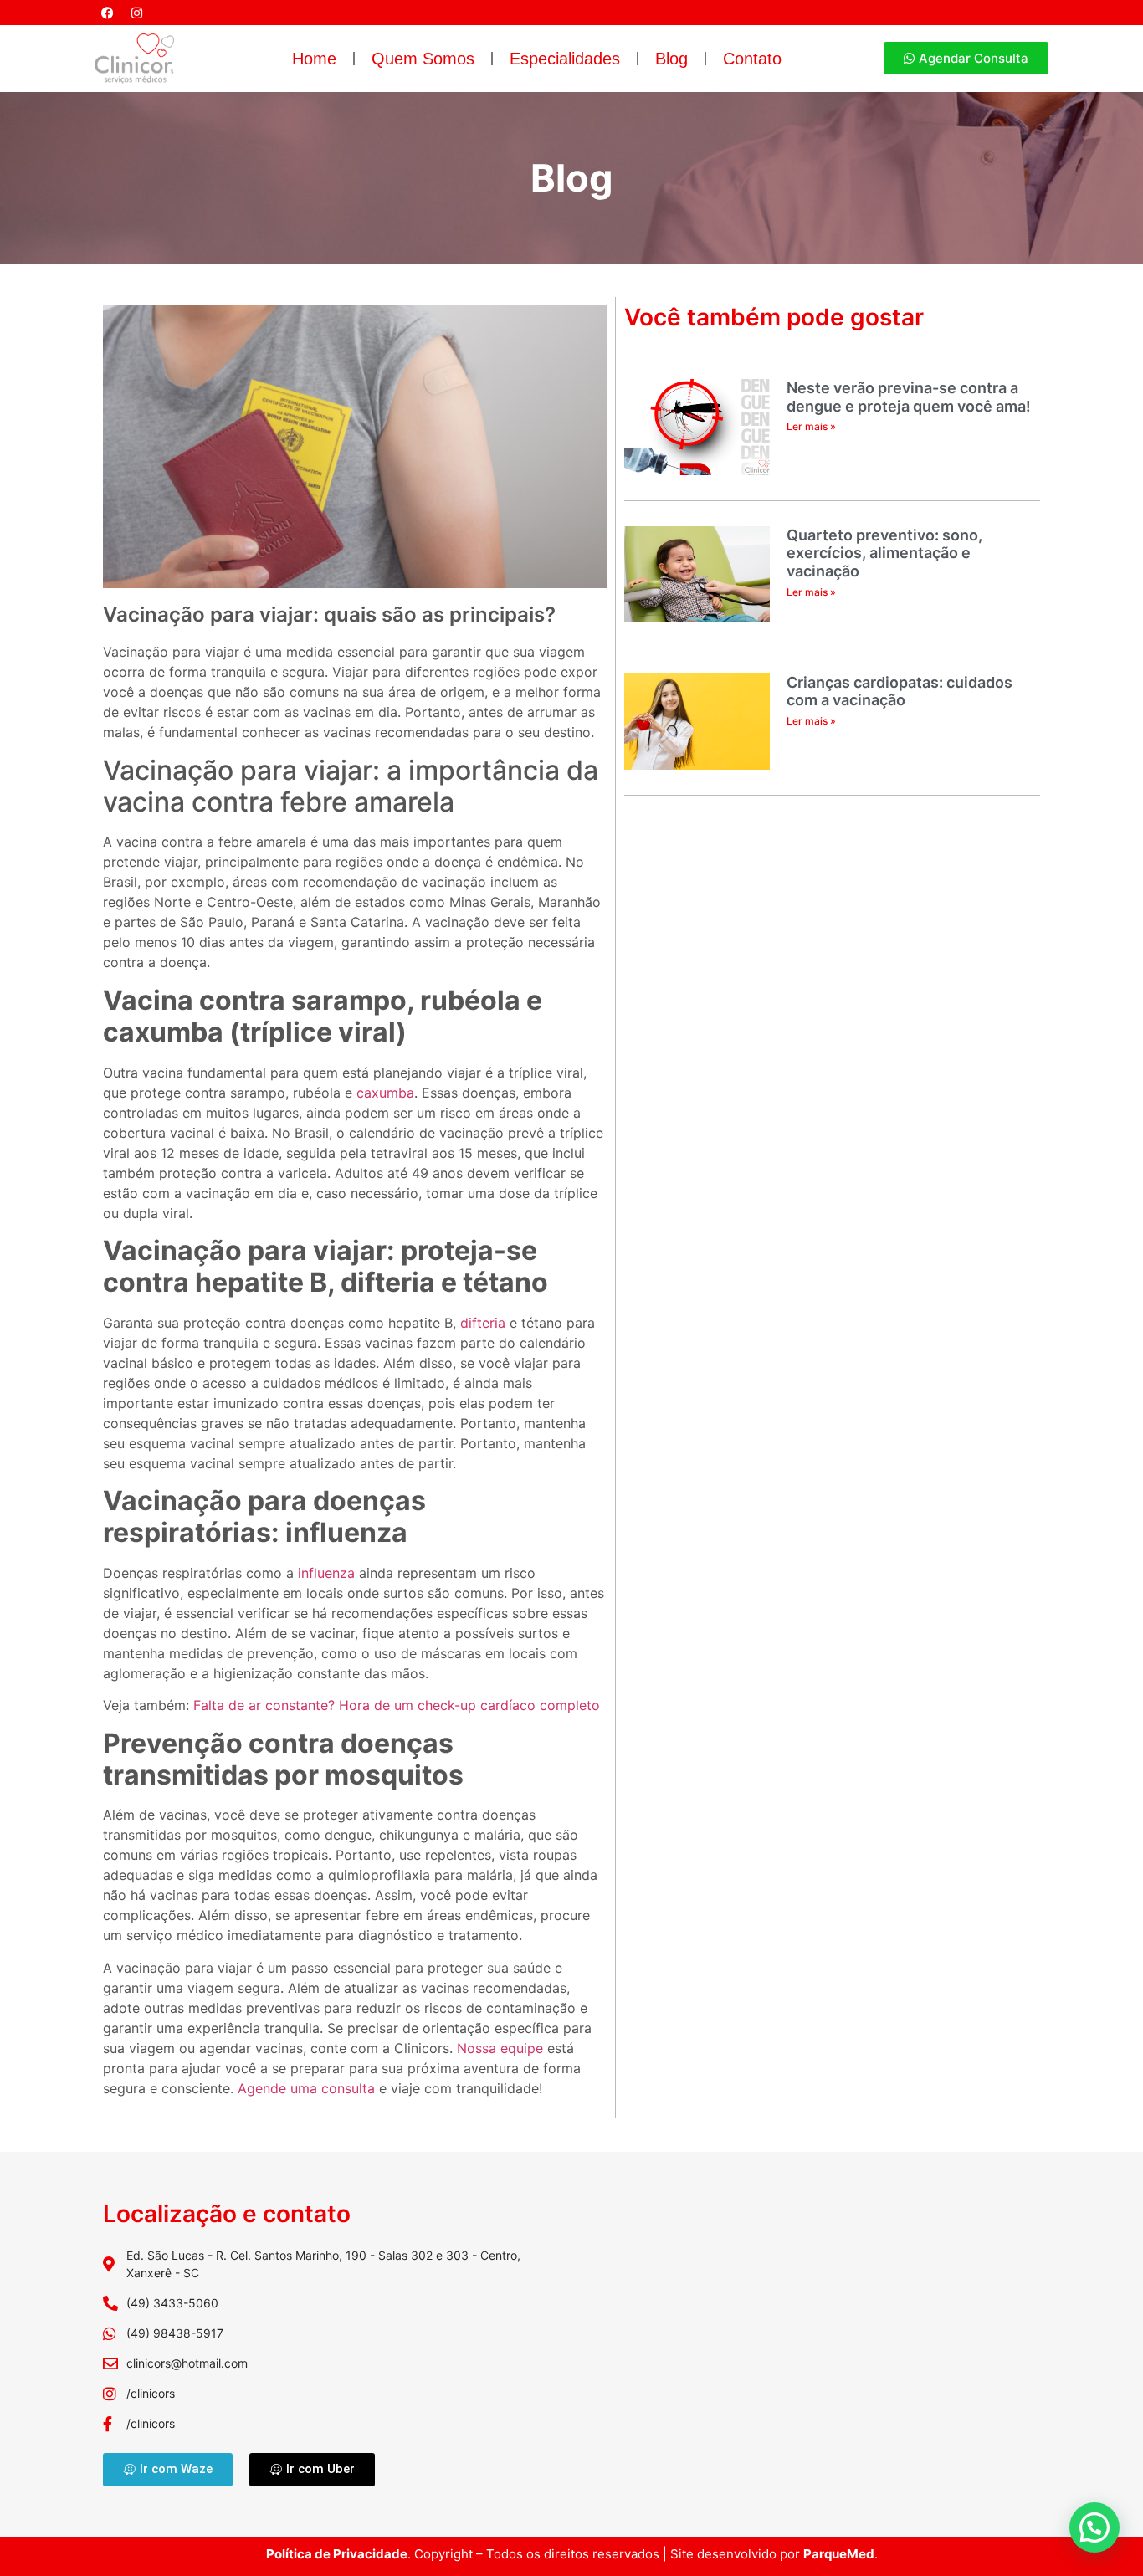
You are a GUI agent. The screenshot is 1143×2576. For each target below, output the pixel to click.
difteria (483, 1323)
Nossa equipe (500, 2048)
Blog (671, 59)
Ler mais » (811, 426)
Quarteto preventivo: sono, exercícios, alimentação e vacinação (884, 553)
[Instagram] (136, 13)
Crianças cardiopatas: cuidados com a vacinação (900, 691)
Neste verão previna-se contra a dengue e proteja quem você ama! (909, 397)
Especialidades (565, 59)
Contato (752, 59)
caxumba (385, 1093)
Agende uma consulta (306, 2088)
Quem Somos (423, 59)
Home (314, 59)
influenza (326, 1573)
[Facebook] (107, 13)
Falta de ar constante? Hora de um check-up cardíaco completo (397, 1705)
